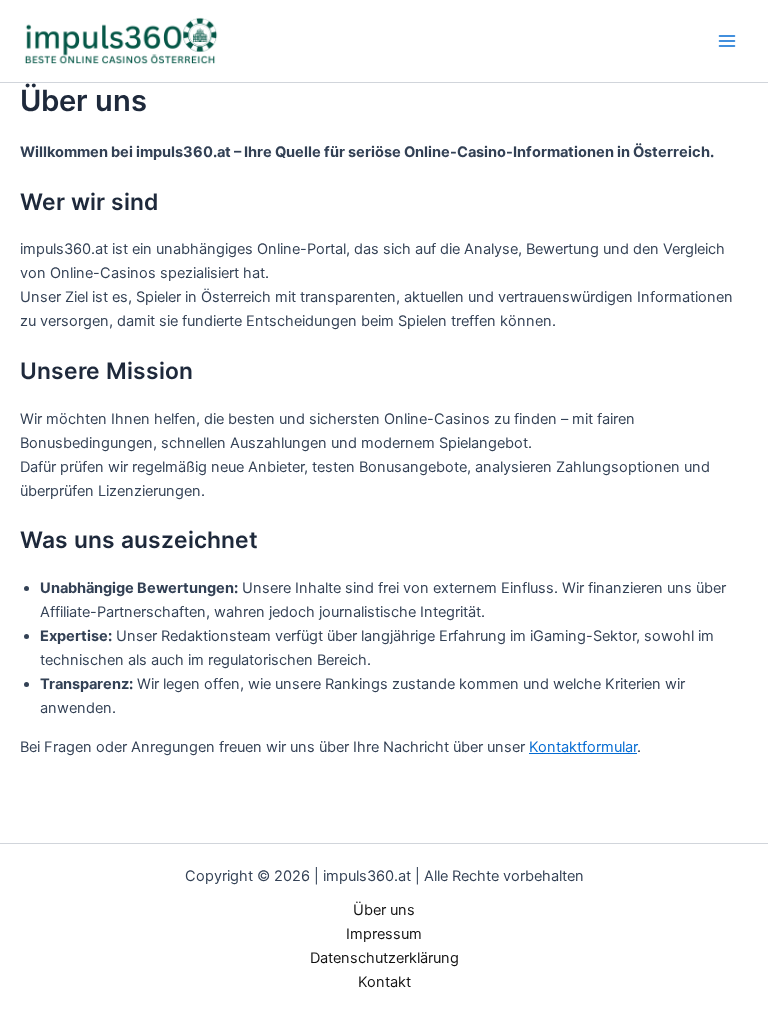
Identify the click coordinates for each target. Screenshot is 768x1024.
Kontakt (384, 982)
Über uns (384, 910)
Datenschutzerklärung (384, 958)
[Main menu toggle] (727, 41)
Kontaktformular (583, 747)
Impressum (384, 934)
